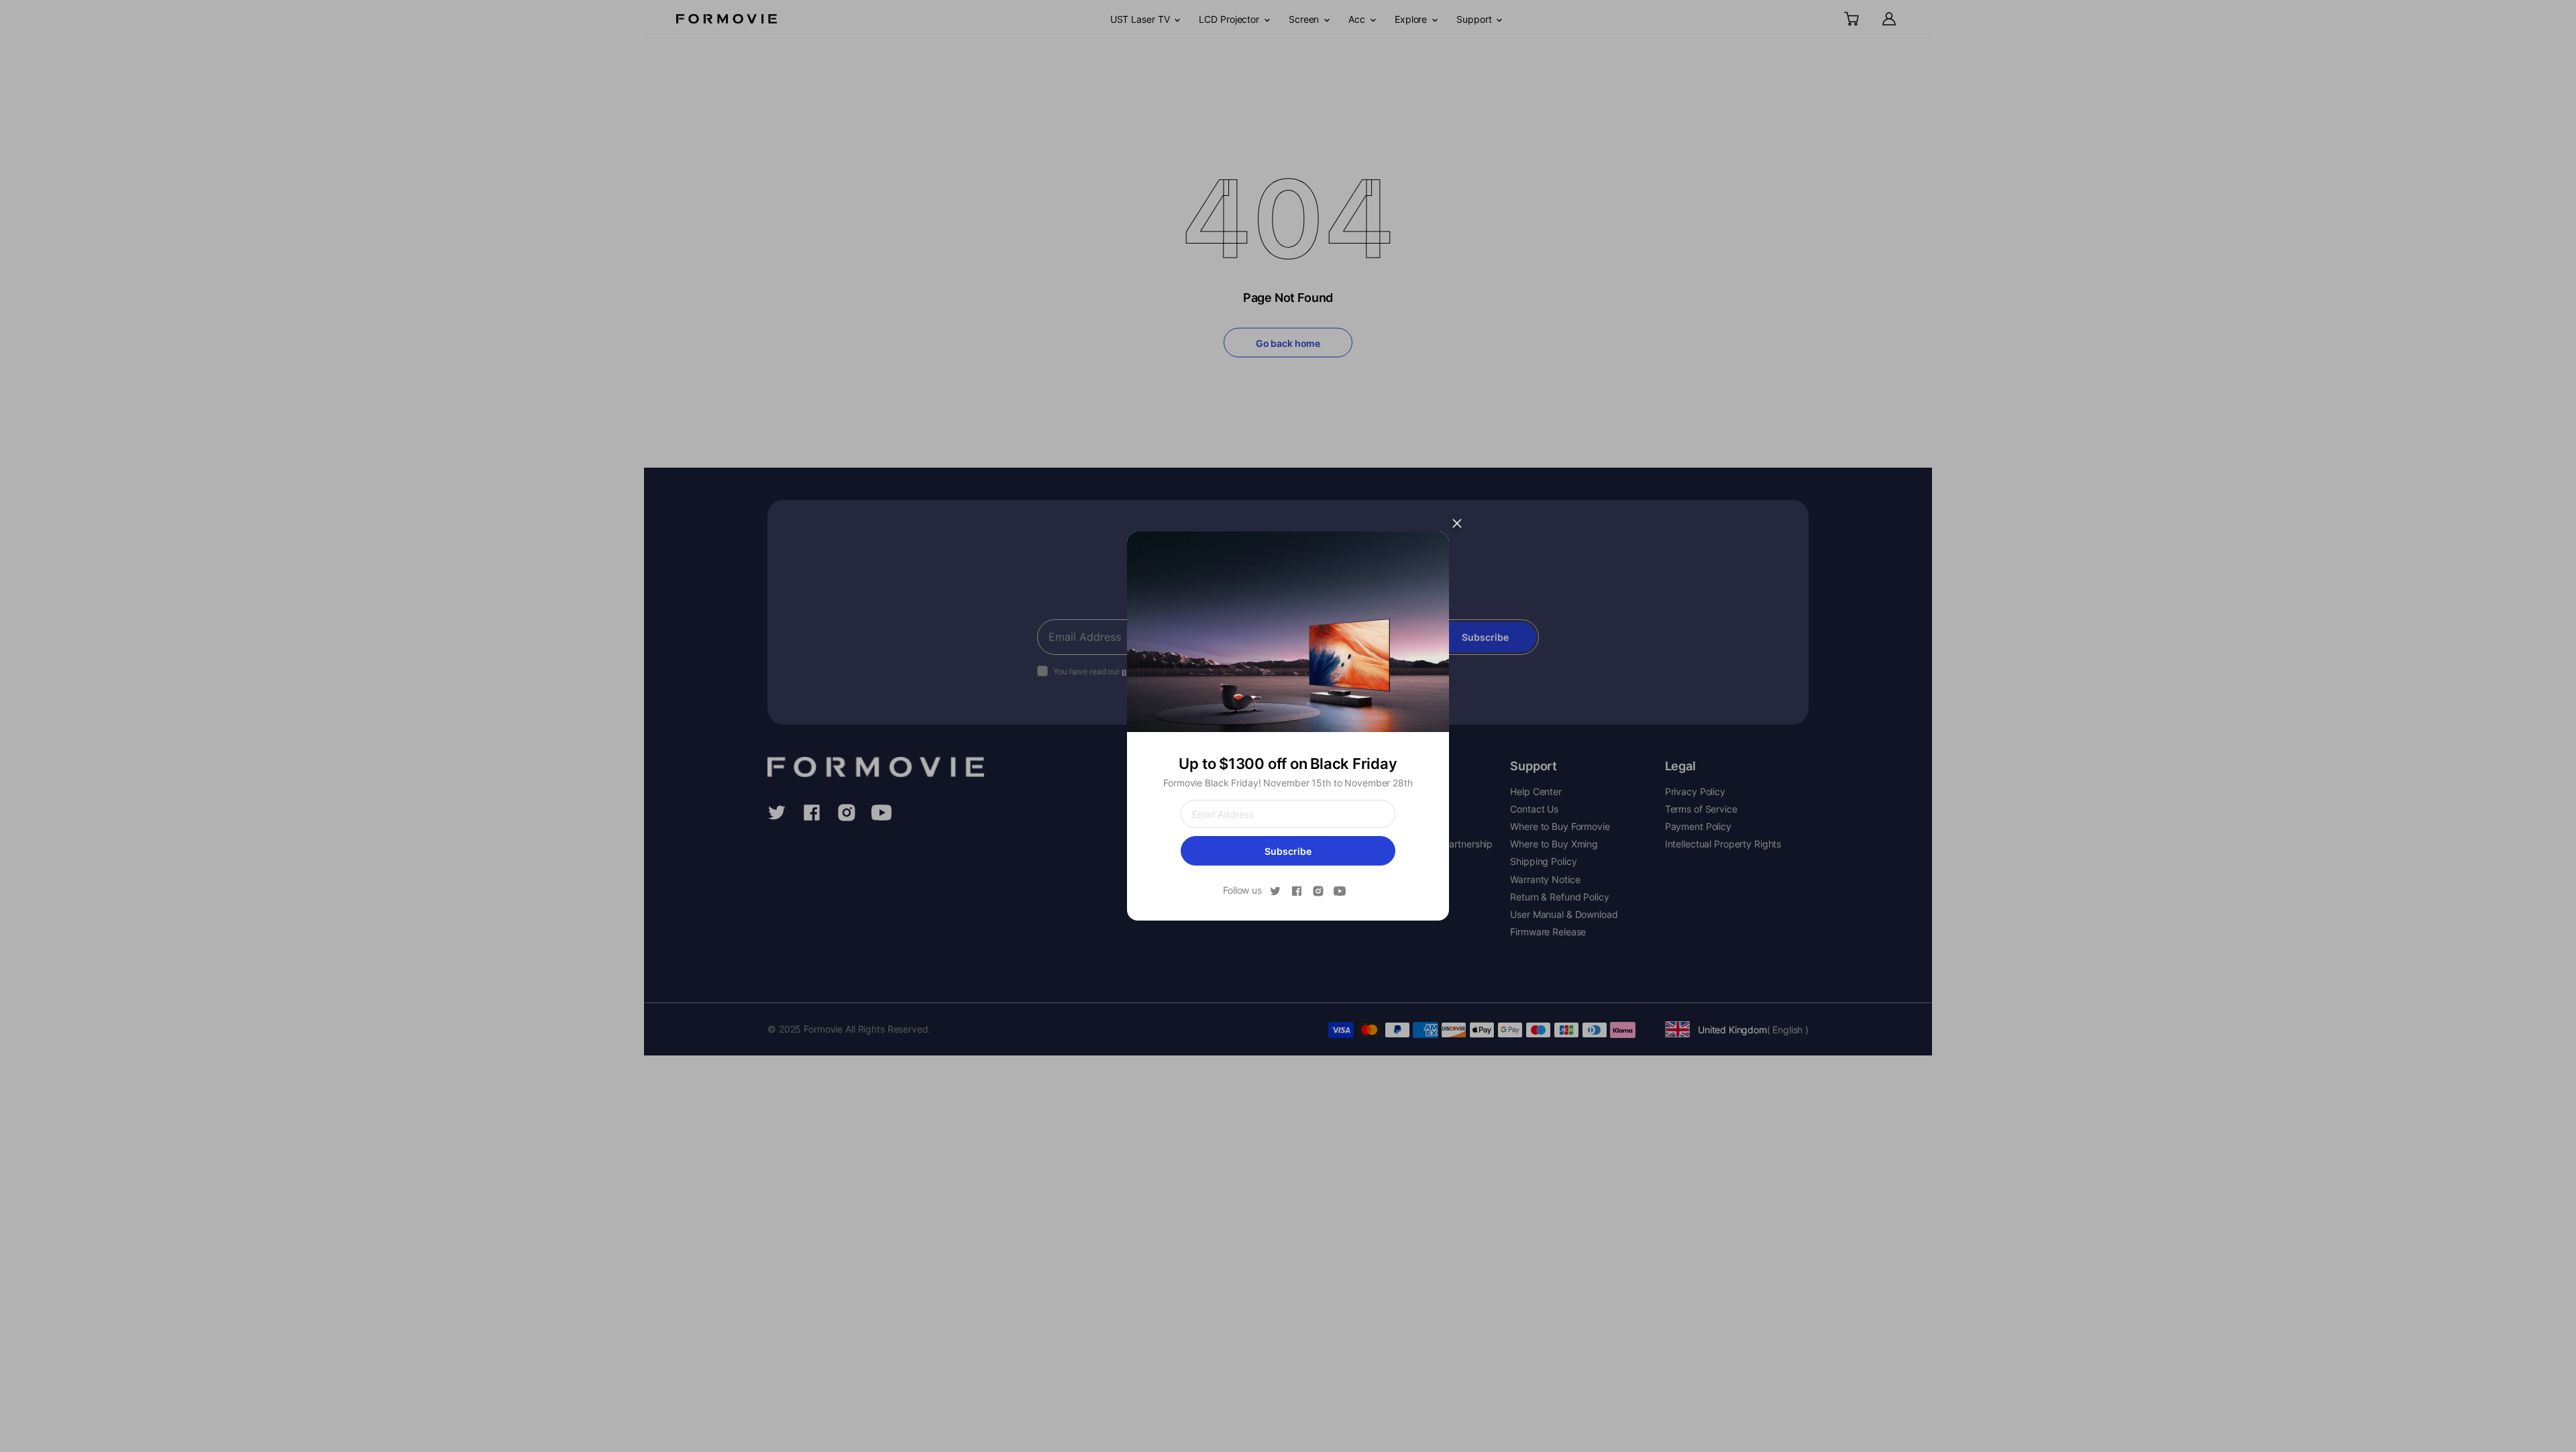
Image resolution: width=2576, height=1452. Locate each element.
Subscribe (1288, 851)
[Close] (1457, 523)
